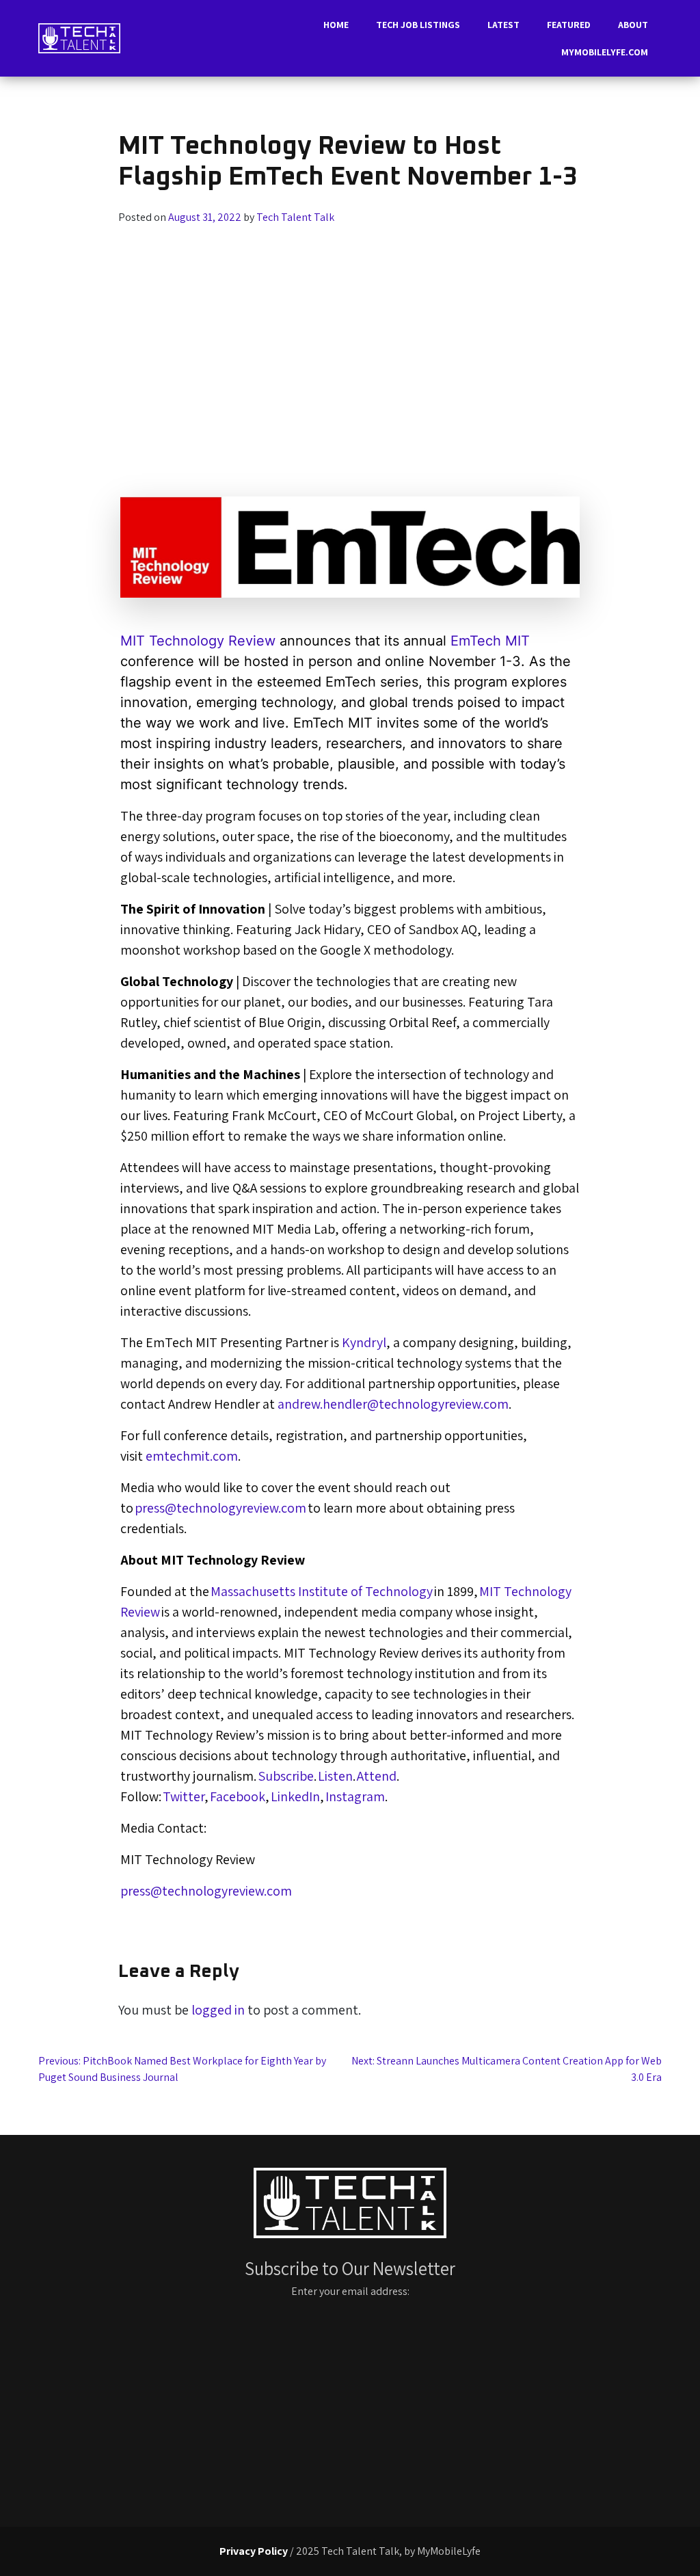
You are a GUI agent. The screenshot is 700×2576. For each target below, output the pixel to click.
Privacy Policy (254, 2551)
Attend (376, 1776)
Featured (569, 25)
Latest (503, 25)
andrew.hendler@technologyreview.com (393, 1404)
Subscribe (285, 1776)
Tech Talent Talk (295, 217)
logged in (218, 2010)
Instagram (355, 1796)
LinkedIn (295, 1796)
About (633, 25)
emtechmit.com (192, 1456)
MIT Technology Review (198, 641)
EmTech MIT (490, 641)
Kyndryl (364, 1342)
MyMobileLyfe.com (605, 52)
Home (336, 25)
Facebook (238, 1796)
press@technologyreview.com (220, 1508)
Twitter (184, 1796)
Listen (335, 1776)
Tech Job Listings (418, 25)
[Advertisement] (350, 328)
